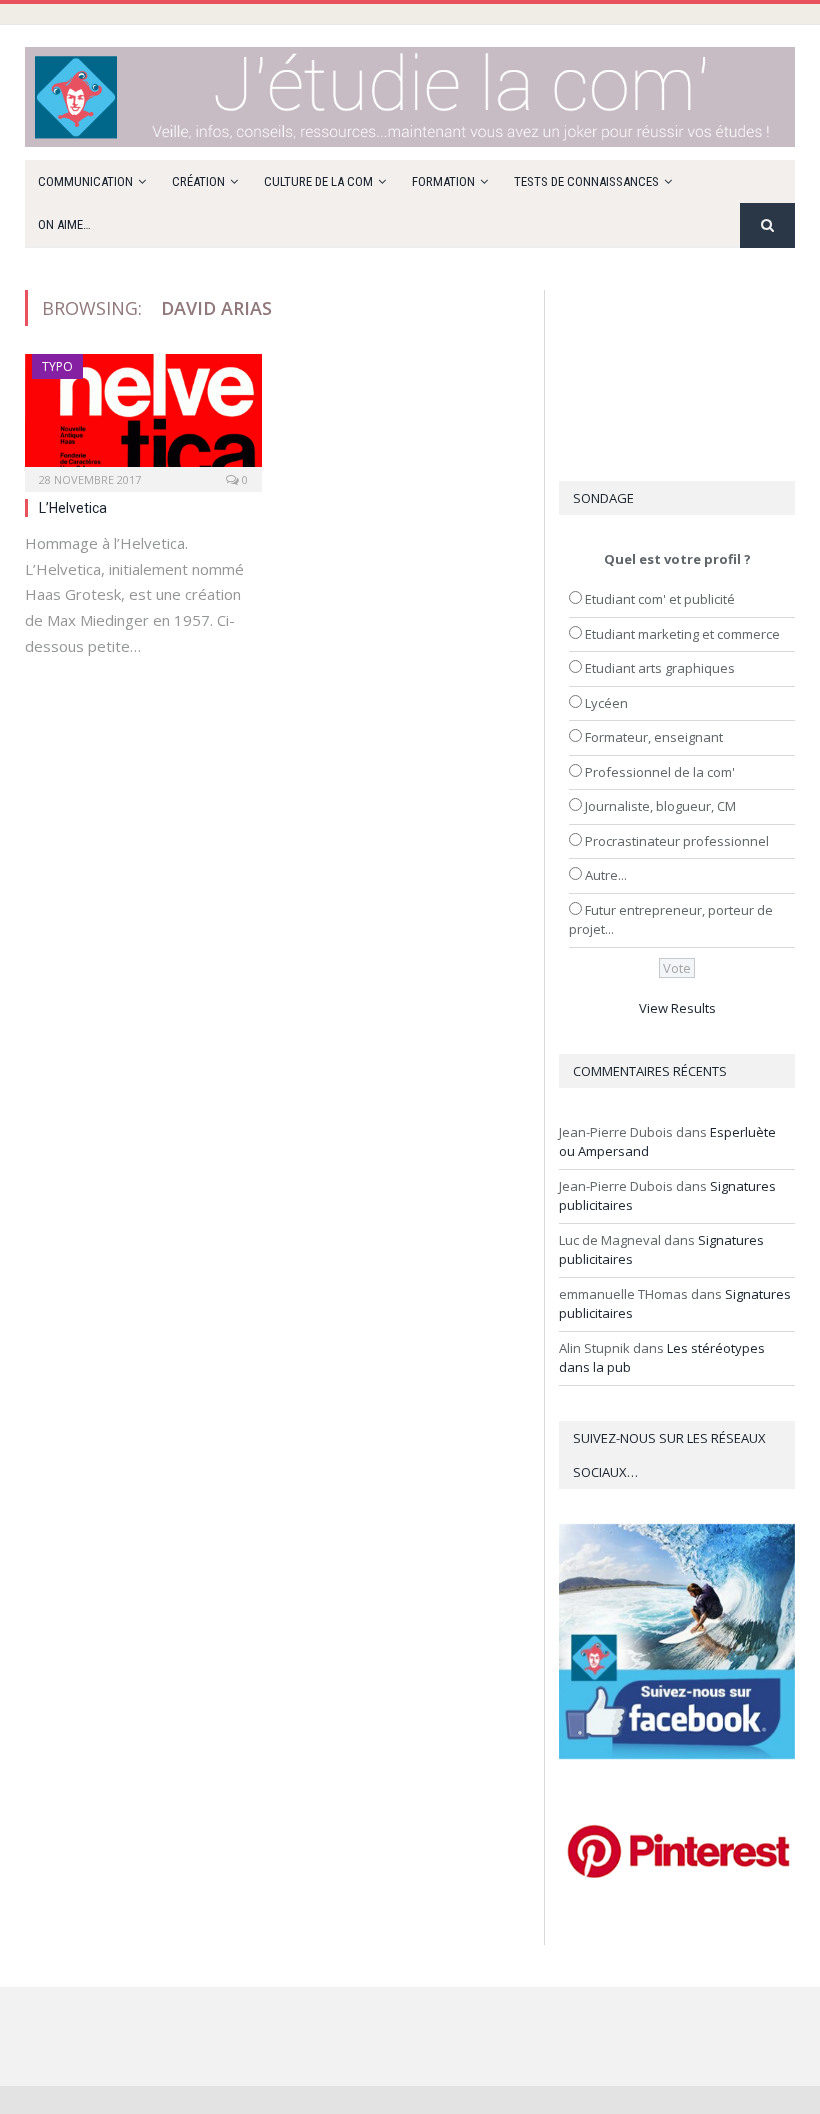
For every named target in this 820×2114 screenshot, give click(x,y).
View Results (677, 1008)
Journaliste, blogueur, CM (660, 806)
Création (198, 181)
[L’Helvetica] (143, 416)
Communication (85, 181)
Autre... (606, 875)
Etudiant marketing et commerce (682, 634)
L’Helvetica (73, 508)
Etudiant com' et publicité (660, 599)
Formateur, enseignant (654, 737)
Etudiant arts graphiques (660, 668)
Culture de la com (318, 181)
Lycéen (606, 703)
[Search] (767, 225)
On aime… (64, 224)
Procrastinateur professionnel (677, 841)
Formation (443, 181)
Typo (57, 366)
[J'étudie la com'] (410, 92)
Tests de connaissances (586, 181)
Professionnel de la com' (660, 772)
